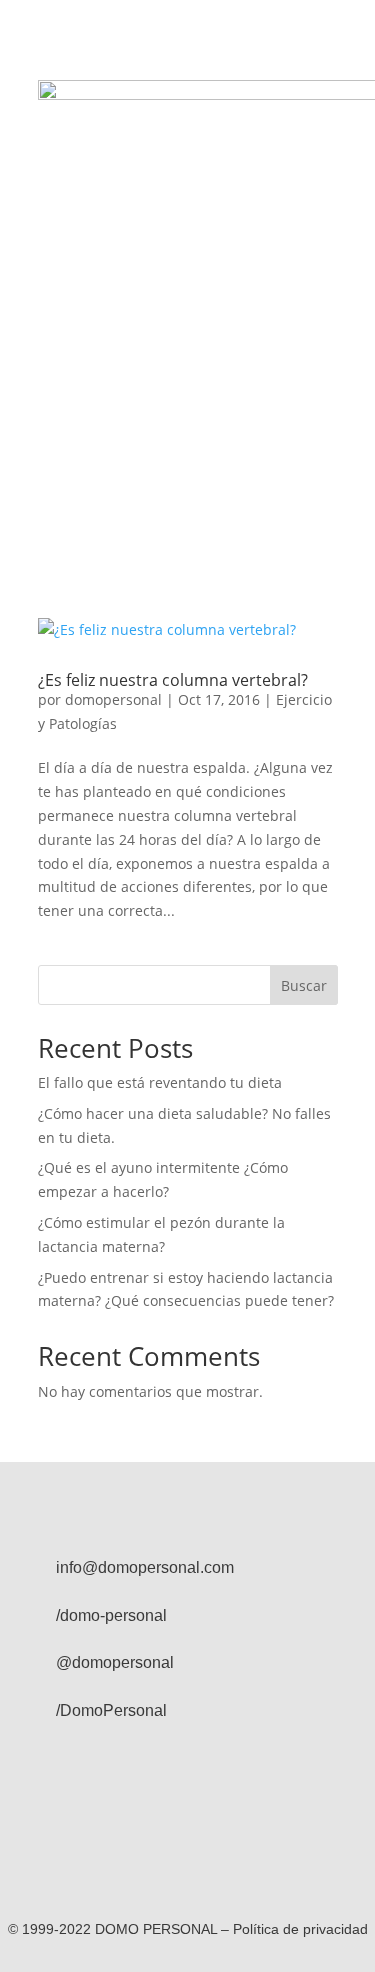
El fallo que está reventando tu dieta (160, 1082)
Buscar (304, 985)
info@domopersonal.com (145, 1567)
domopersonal (113, 699)
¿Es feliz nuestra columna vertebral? (173, 680)
